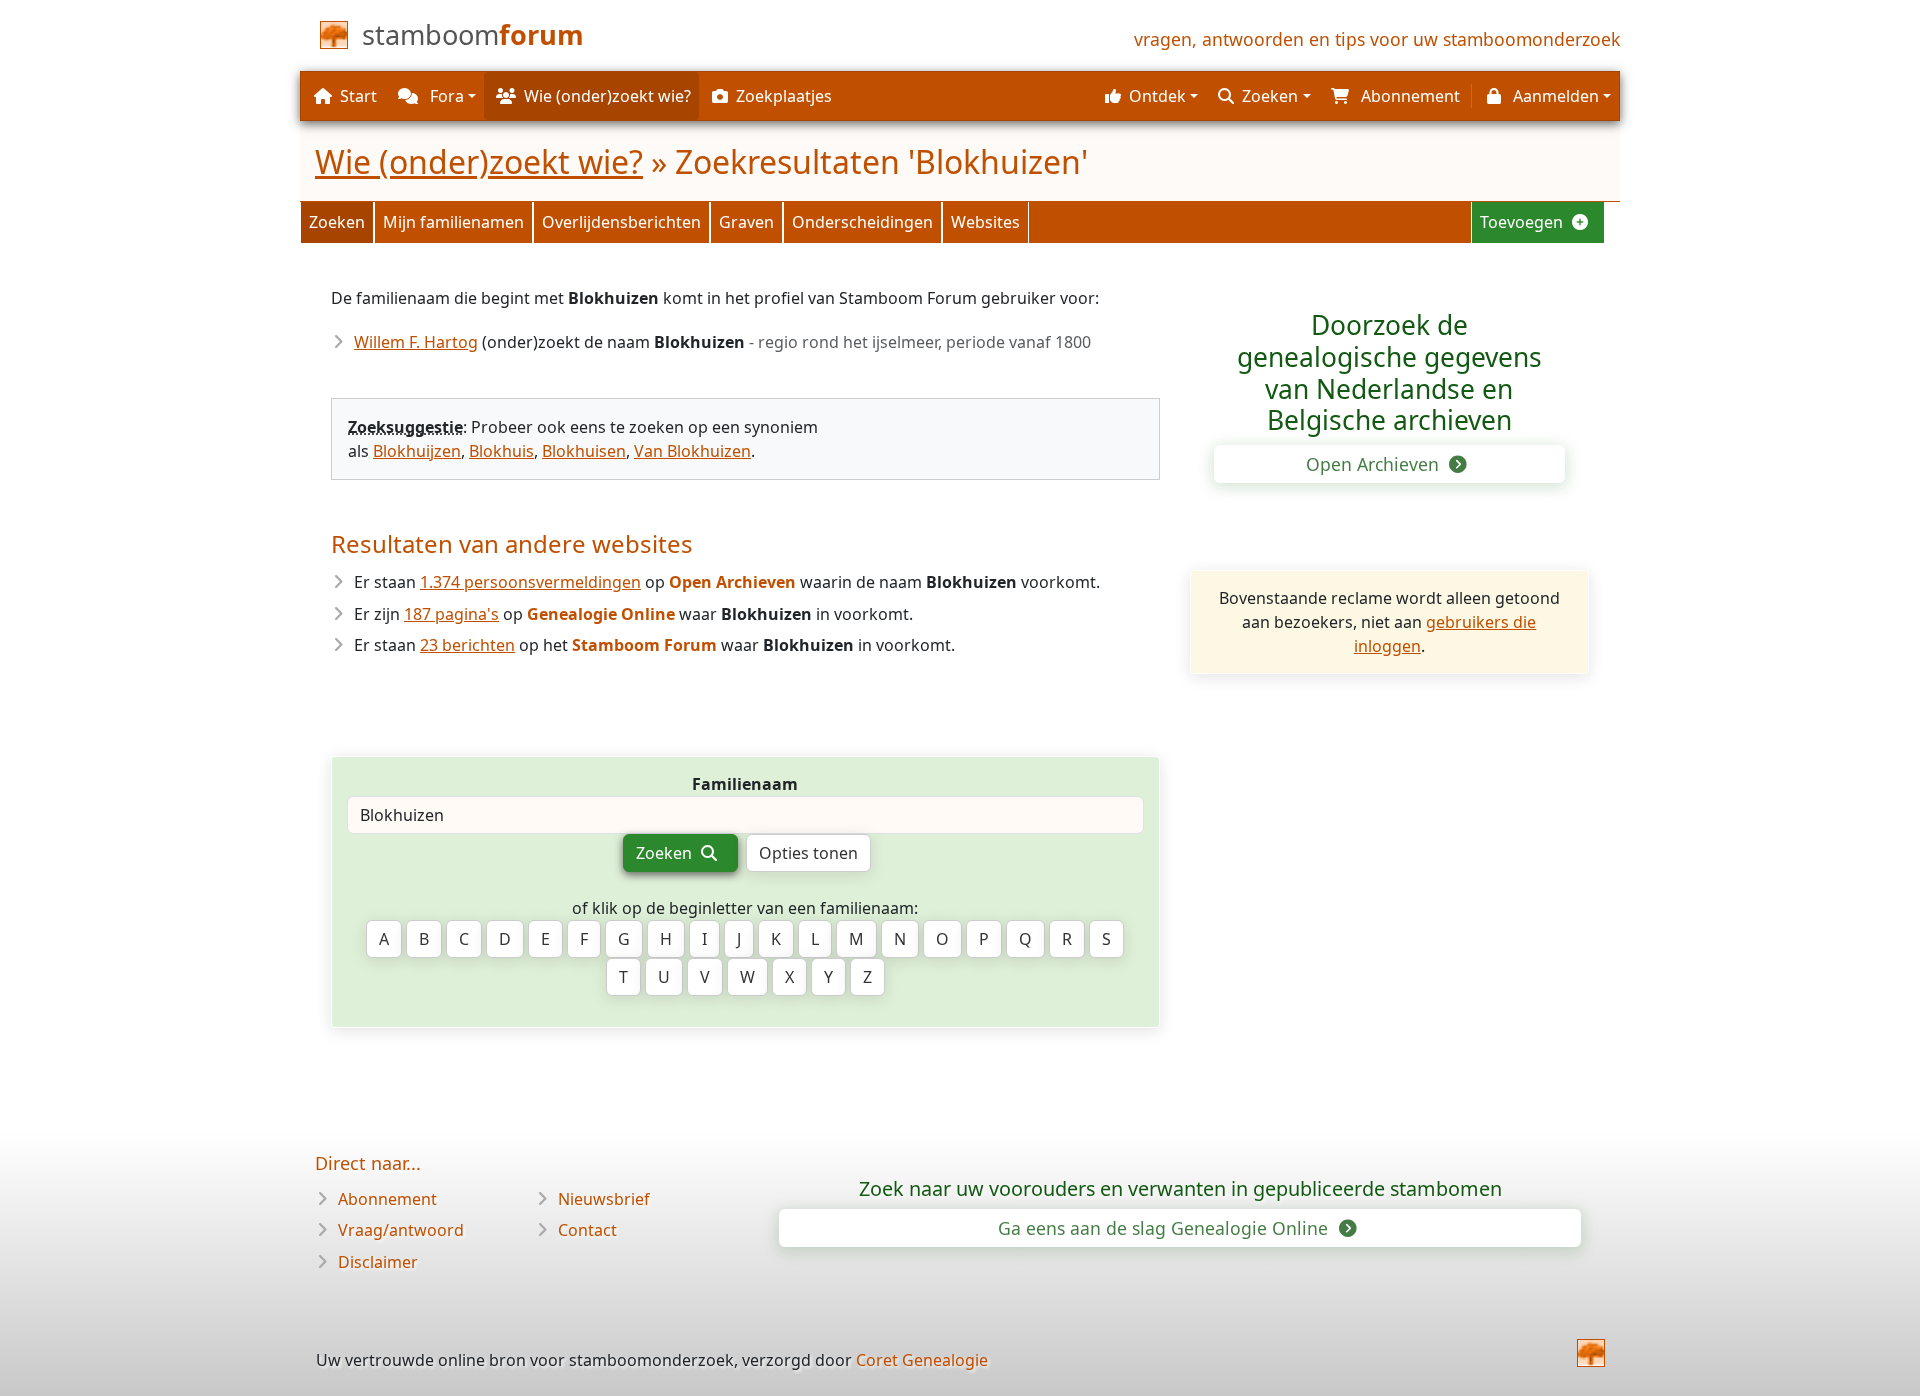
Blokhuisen (584, 451)
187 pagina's (451, 614)
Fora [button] (445, 96)
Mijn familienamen (453, 222)
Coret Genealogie (922, 1360)
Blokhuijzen (417, 451)
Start (358, 96)
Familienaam (745, 784)
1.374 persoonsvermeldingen (530, 582)
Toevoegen (1523, 222)
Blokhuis (501, 451)
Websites (985, 222)
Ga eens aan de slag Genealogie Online (1165, 1228)
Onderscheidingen (862, 222)
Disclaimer (378, 1262)
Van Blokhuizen (692, 451)
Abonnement (387, 1199)
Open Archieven (1375, 464)
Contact (587, 1230)
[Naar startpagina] (1591, 1353)
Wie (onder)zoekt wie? (479, 161)
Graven (746, 222)
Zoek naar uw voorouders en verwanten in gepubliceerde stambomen (1180, 1188)
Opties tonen (808, 853)
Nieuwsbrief (604, 1199)
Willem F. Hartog (416, 342)
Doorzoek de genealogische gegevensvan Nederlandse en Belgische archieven (1389, 372)
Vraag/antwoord (401, 1230)
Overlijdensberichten (621, 222)
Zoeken (337, 222)
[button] (1149, 96)
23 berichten (467, 645)
